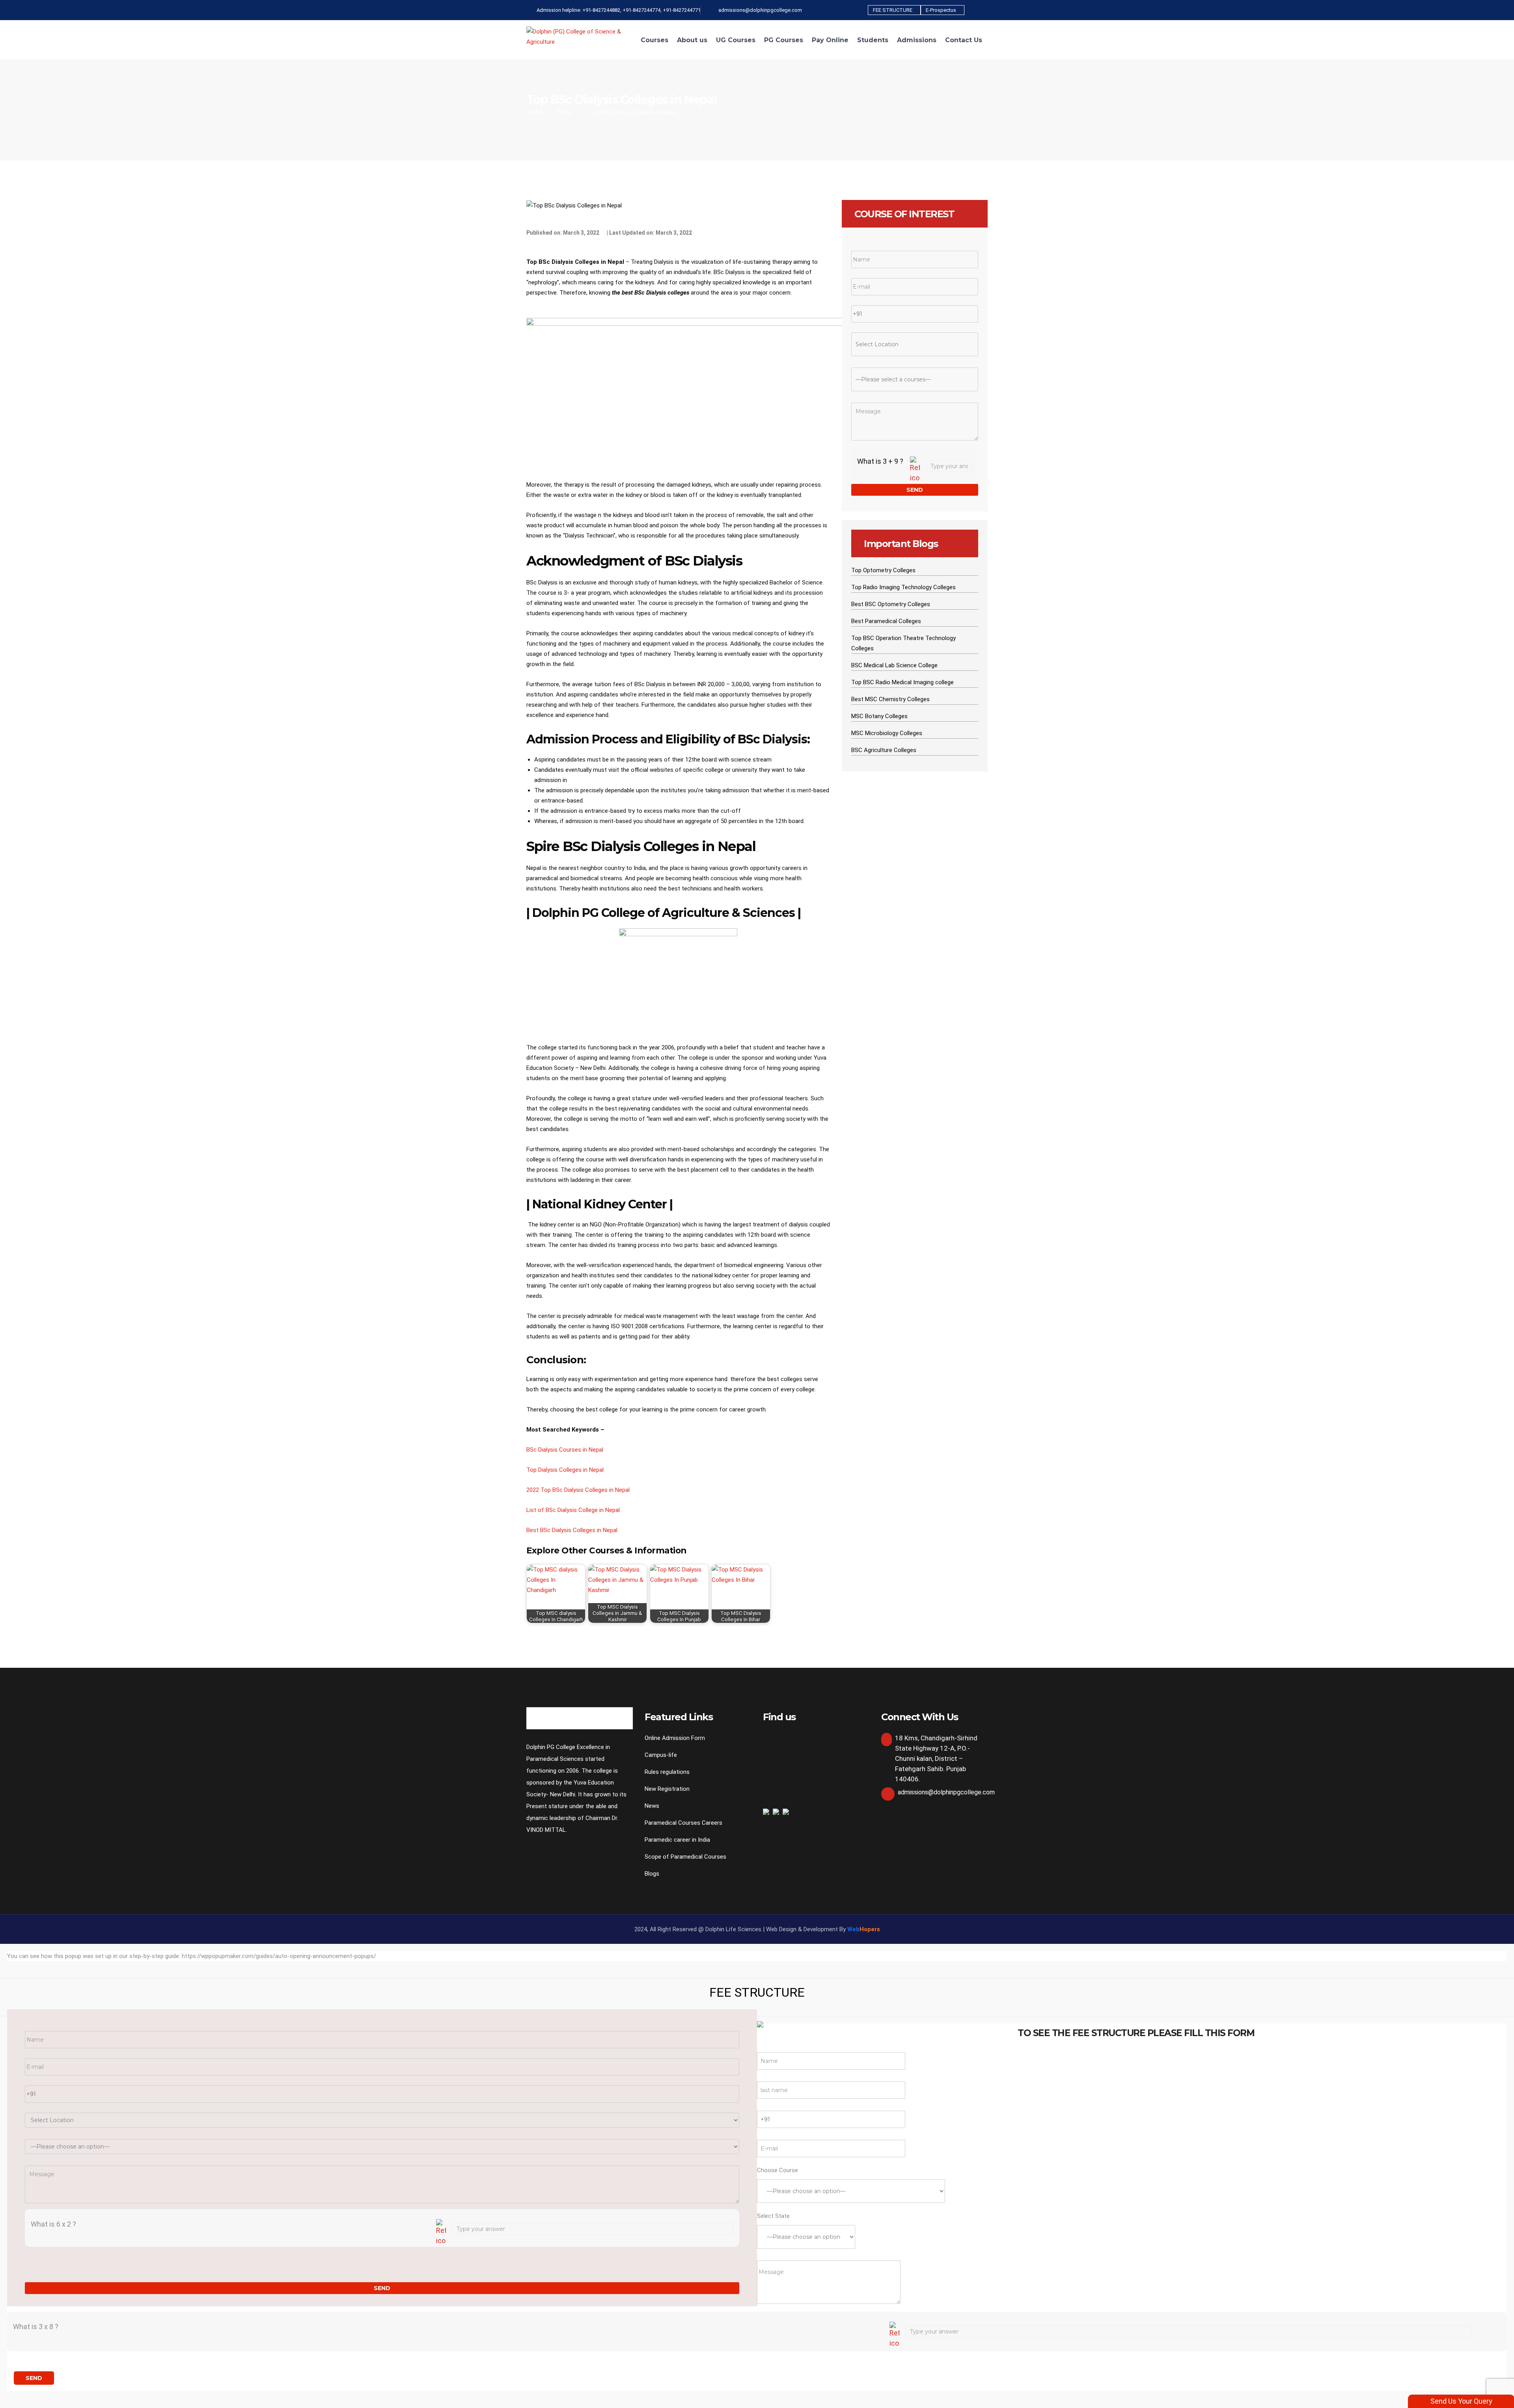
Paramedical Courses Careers (683, 1823)
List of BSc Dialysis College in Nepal (573, 1510)
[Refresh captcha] (915, 470)
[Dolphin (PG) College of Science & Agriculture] (580, 36)
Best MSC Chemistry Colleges (890, 699)
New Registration (667, 1789)
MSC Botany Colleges (879, 716)
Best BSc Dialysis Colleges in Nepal (572, 1530)
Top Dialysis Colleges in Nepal (565, 1470)
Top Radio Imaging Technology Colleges (903, 587)
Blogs (565, 112)
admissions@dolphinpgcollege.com (946, 1792)
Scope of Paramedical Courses (685, 1857)
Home (534, 112)
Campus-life (661, 1755)
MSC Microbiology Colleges (887, 733)
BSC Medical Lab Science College (894, 665)
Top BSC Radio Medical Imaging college (902, 682)
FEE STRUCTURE (893, 10)
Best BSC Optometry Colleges (891, 604)
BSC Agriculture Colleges (884, 750)
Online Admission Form (675, 1738)
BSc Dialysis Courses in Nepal (565, 1450)
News (652, 1806)
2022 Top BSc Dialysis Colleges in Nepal (578, 1490)
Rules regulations (667, 1772)
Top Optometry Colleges (883, 570)
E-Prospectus (941, 10)
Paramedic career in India (677, 1840)
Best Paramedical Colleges (886, 621)
